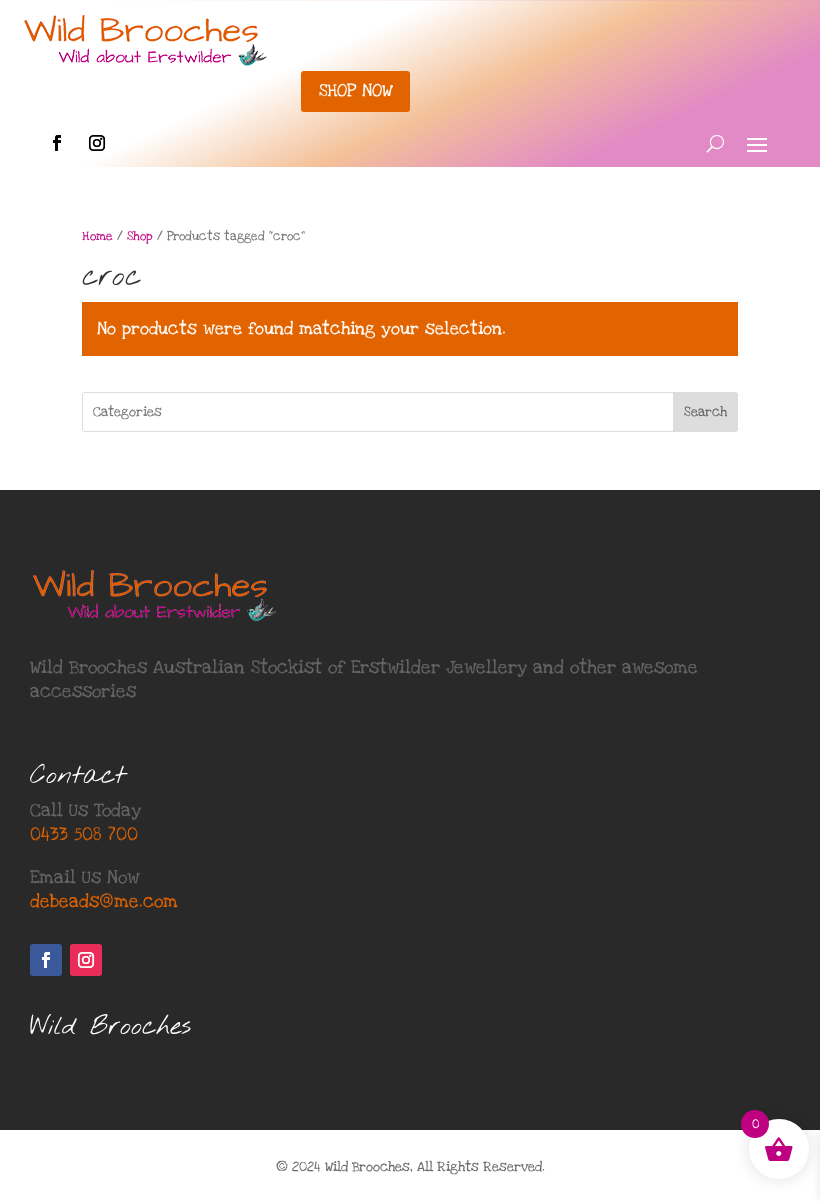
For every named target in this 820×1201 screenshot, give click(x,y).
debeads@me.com (104, 901)
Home (97, 236)
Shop (140, 236)
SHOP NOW (355, 90)
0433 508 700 (84, 834)
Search (705, 412)
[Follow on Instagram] (97, 143)
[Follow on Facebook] (57, 143)
